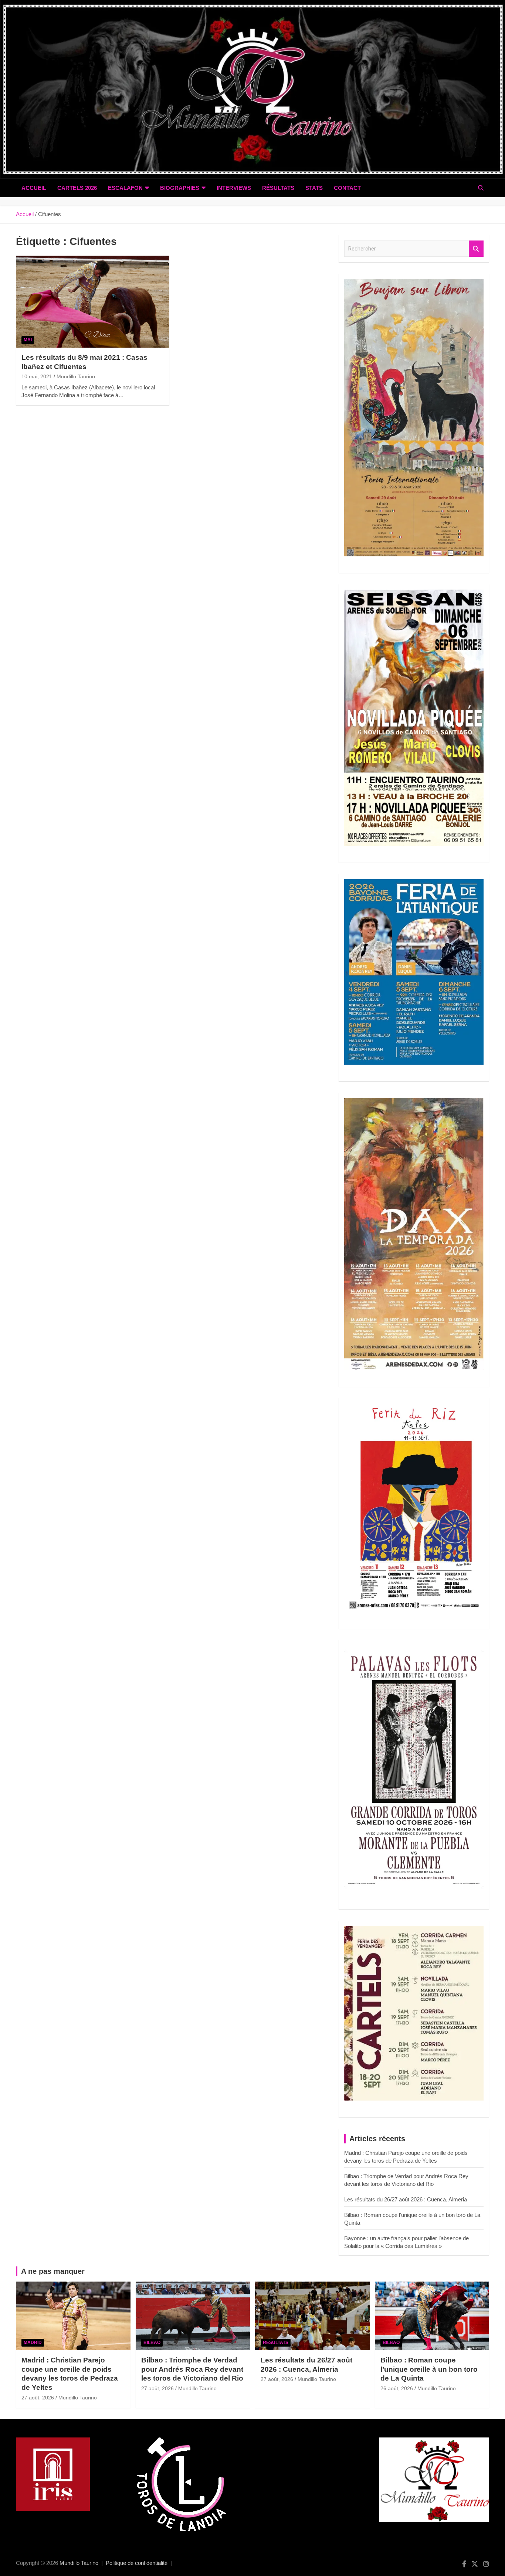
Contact (347, 188)
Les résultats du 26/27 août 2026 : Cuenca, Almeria (406, 2199)
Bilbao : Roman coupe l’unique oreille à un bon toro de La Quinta (429, 2369)
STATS (314, 188)
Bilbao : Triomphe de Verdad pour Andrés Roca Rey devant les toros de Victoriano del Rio (192, 2369)
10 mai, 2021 (37, 376)
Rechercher (476, 249)
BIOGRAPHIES (180, 188)
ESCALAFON (125, 188)
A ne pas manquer (53, 2271)
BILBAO (152, 2343)
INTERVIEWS (234, 188)
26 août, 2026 (397, 2388)
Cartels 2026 (77, 188)
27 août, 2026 (38, 2398)
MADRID (33, 2343)
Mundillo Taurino (76, 376)
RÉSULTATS (278, 188)
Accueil (34, 188)
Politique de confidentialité (137, 2563)
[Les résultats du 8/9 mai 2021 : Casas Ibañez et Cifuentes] (93, 301)
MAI (28, 340)
